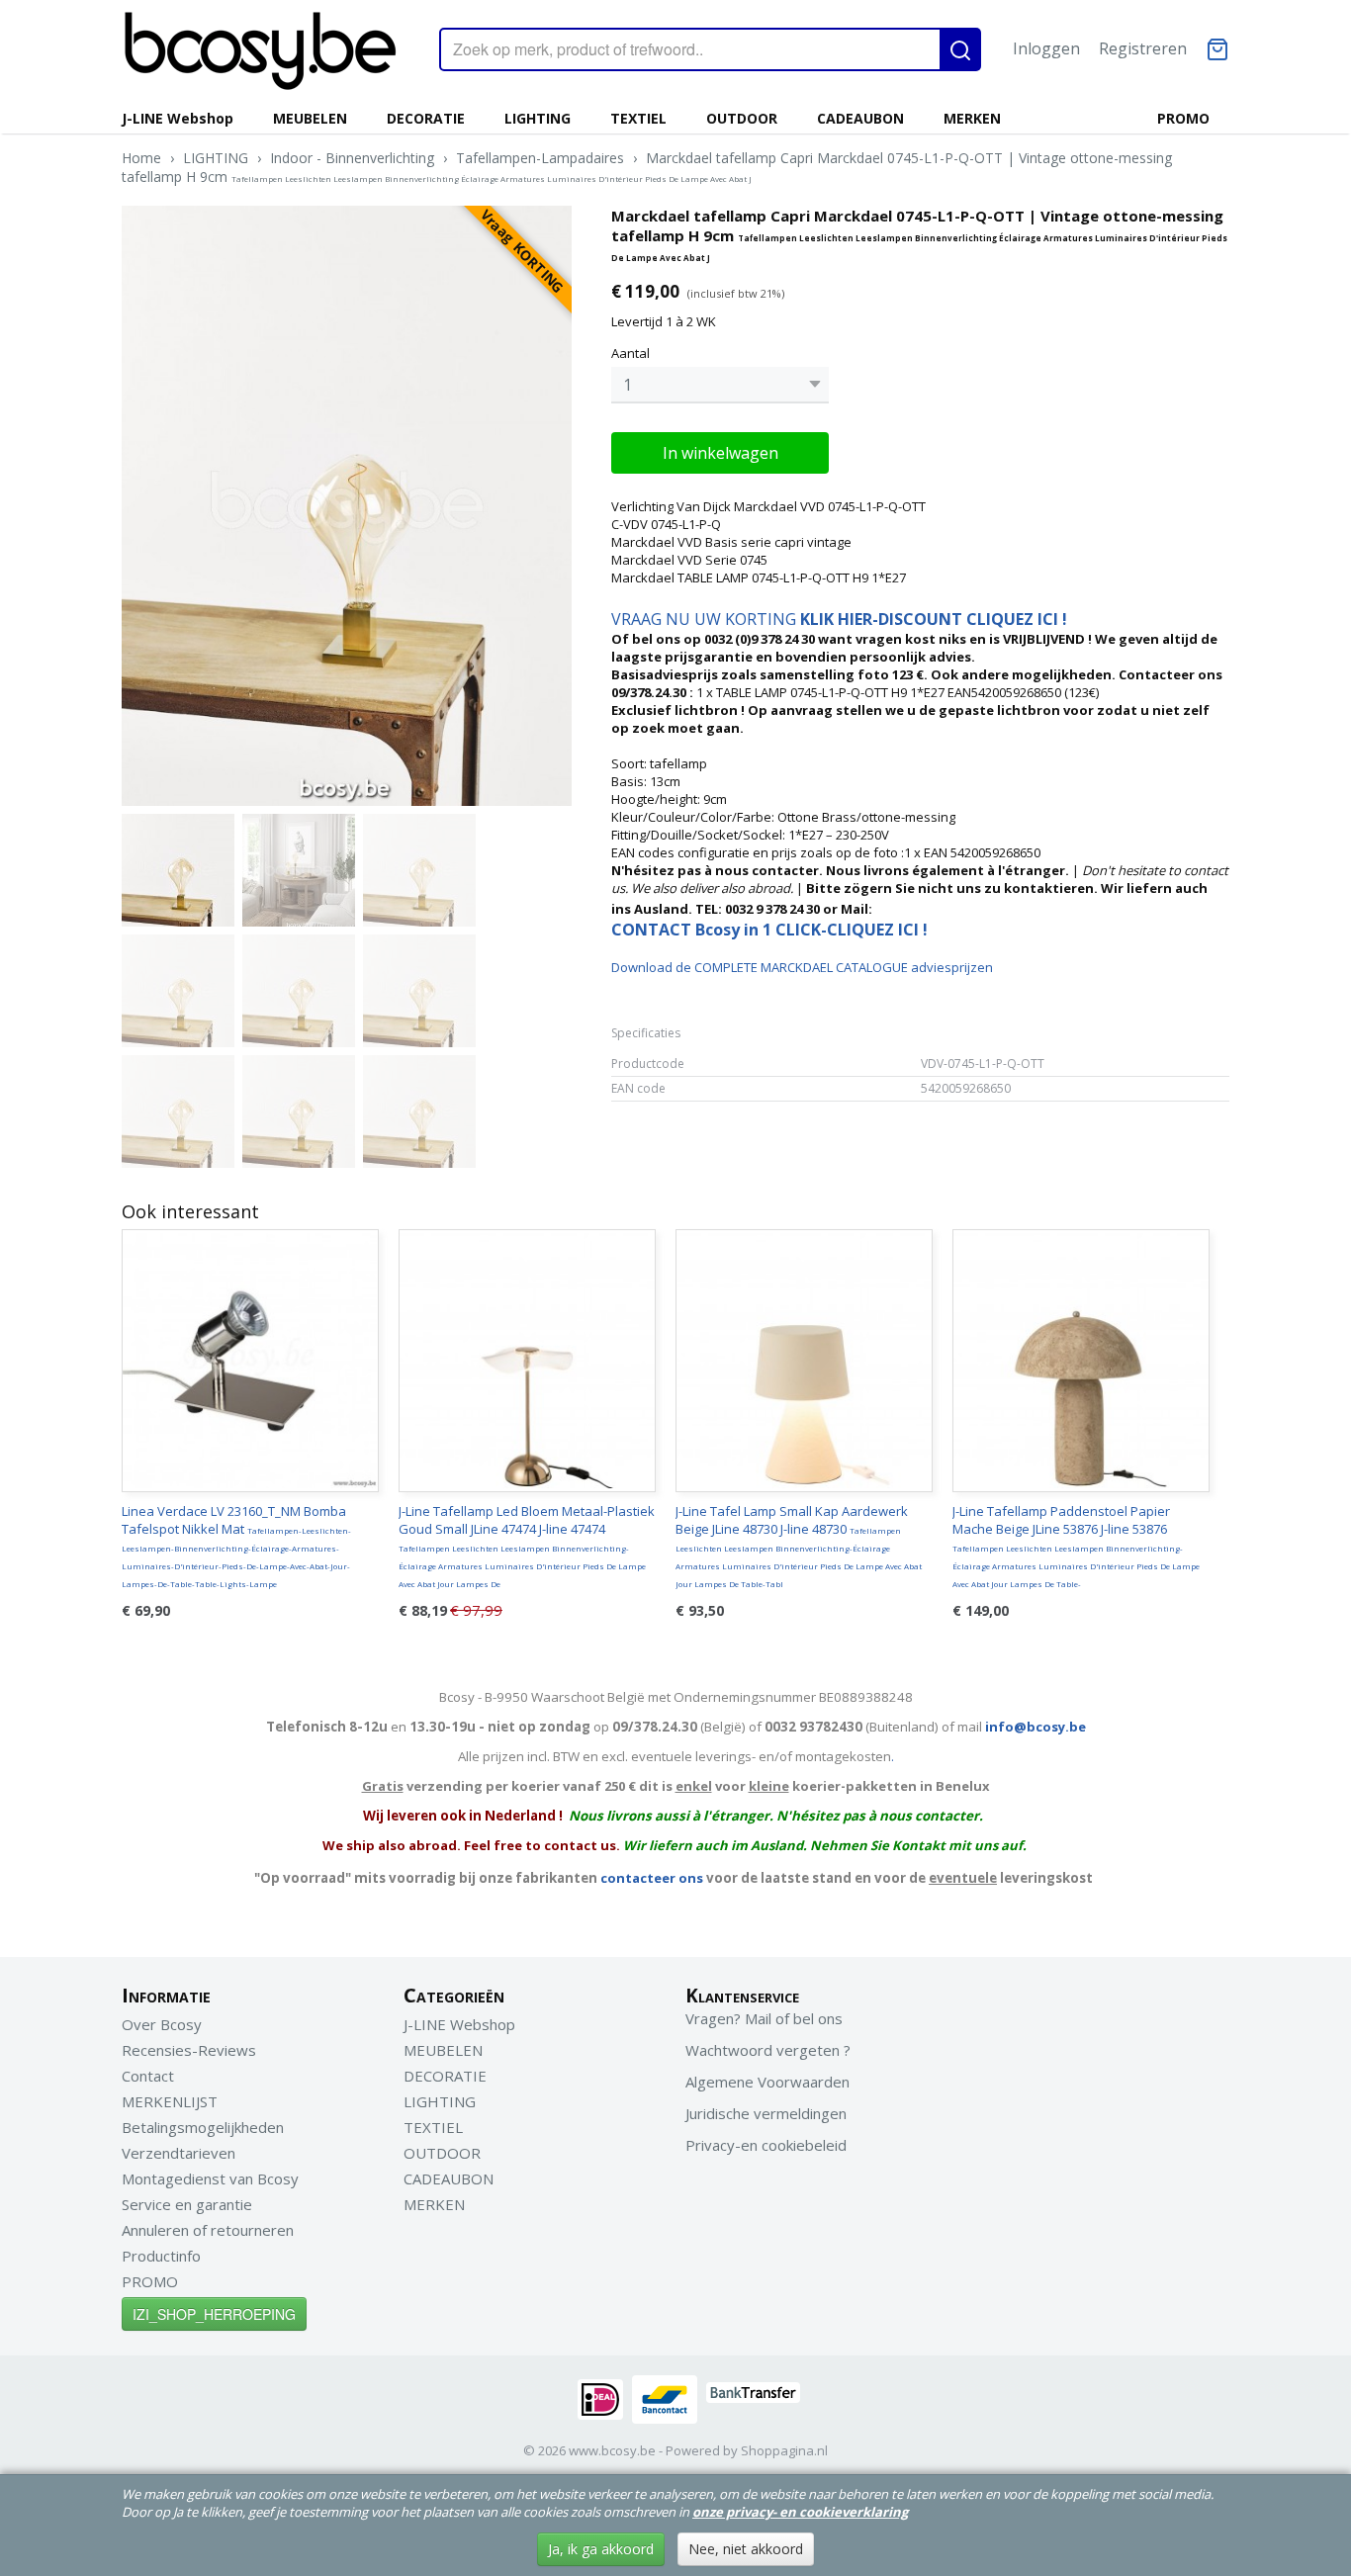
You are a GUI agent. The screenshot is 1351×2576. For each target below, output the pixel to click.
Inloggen (1046, 48)
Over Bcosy (162, 2024)
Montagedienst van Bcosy (210, 2178)
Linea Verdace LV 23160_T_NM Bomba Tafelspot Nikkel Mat (236, 1546)
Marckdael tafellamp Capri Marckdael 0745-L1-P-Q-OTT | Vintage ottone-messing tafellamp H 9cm (647, 167)
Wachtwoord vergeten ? (768, 2050)
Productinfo (161, 2256)
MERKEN (972, 118)
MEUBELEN (310, 118)
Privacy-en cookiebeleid (766, 2145)
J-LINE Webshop (178, 118)
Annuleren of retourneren (208, 2230)
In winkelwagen (721, 453)
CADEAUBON (860, 118)
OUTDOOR (742, 118)
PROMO (1183, 118)
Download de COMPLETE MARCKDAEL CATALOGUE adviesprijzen (802, 967)
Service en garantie (187, 2204)
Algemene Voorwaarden (767, 2082)
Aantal (630, 353)
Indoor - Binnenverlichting (352, 158)
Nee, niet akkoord (746, 2549)
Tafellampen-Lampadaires (540, 158)
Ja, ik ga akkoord (601, 2549)
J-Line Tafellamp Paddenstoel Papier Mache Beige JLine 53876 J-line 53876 (1076, 1546)
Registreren (1143, 48)
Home (141, 158)
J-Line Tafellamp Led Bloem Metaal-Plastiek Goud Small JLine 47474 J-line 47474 (527, 1546)
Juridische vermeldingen (766, 2113)
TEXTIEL (638, 118)
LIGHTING (538, 118)
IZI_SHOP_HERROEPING (214, 2314)
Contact (148, 2076)
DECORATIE (426, 118)
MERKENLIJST (170, 2101)
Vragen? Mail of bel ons (764, 2018)
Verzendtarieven (179, 2153)
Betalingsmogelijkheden (203, 2127)
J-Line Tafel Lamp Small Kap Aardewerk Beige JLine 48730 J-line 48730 (799, 1546)
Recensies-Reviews (189, 2050)
